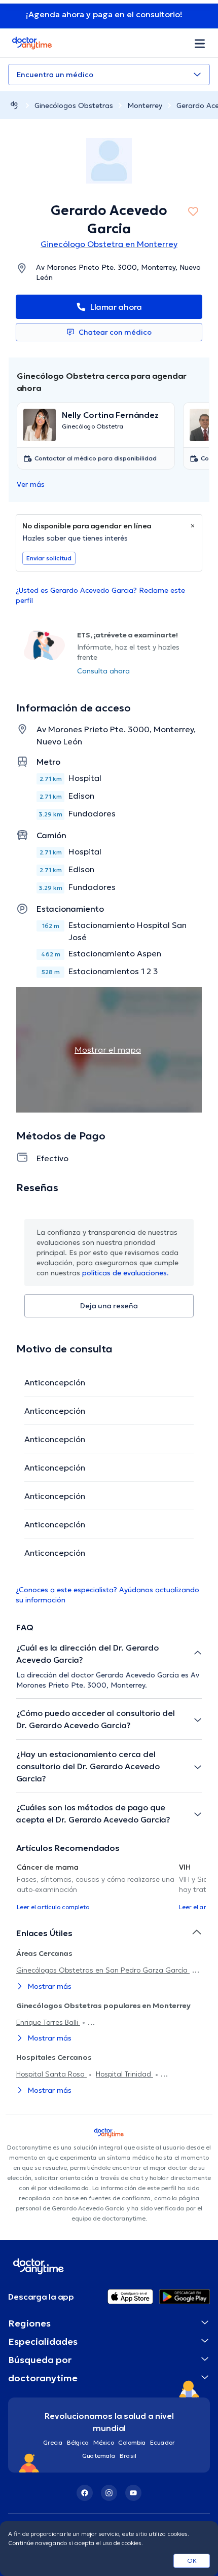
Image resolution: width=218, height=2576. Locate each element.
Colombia (132, 2442)
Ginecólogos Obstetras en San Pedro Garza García (103, 1970)
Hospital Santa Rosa (51, 2074)
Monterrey (145, 105)
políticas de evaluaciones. (125, 1273)
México (104, 2442)
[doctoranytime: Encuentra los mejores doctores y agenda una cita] (14, 105)
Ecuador (162, 2442)
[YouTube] (133, 2493)
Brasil (128, 2456)
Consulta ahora (103, 671)
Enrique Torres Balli (48, 2022)
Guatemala (99, 2456)
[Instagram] (109, 2493)
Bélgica (78, 2442)
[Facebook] (85, 2493)
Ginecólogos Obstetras (74, 105)
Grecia (53, 2442)
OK (192, 2561)
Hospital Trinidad (124, 2074)
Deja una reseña (109, 1306)
